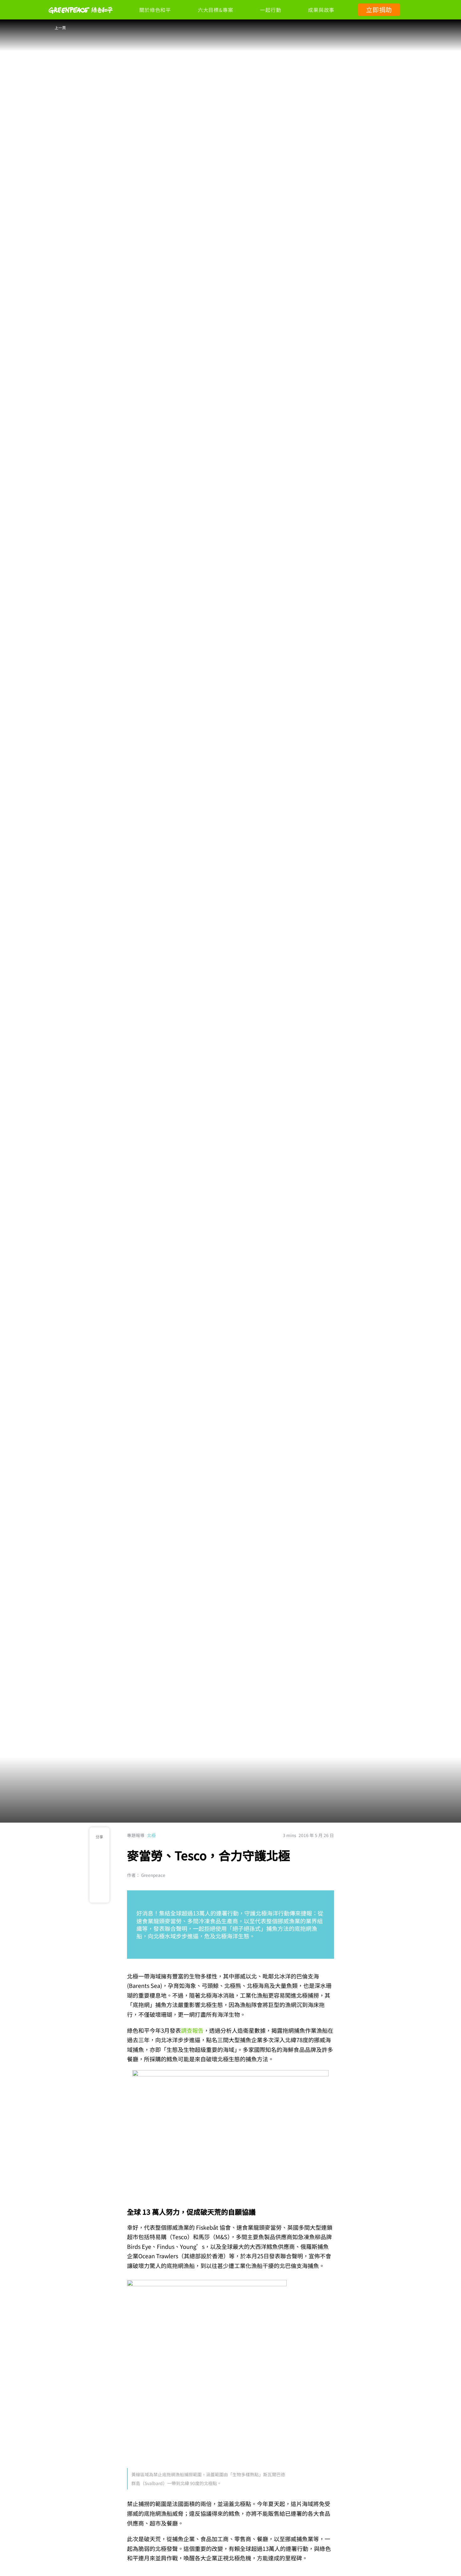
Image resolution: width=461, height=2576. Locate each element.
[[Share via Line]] (100, 1893)
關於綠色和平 (155, 10)
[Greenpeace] (81, 18)
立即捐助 (379, 10)
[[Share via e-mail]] (100, 1851)
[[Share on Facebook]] (100, 1865)
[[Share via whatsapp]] (100, 1879)
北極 (151, 1835)
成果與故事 (321, 10)
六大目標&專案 (215, 10)
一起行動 (270, 10)
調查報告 (192, 2030)
